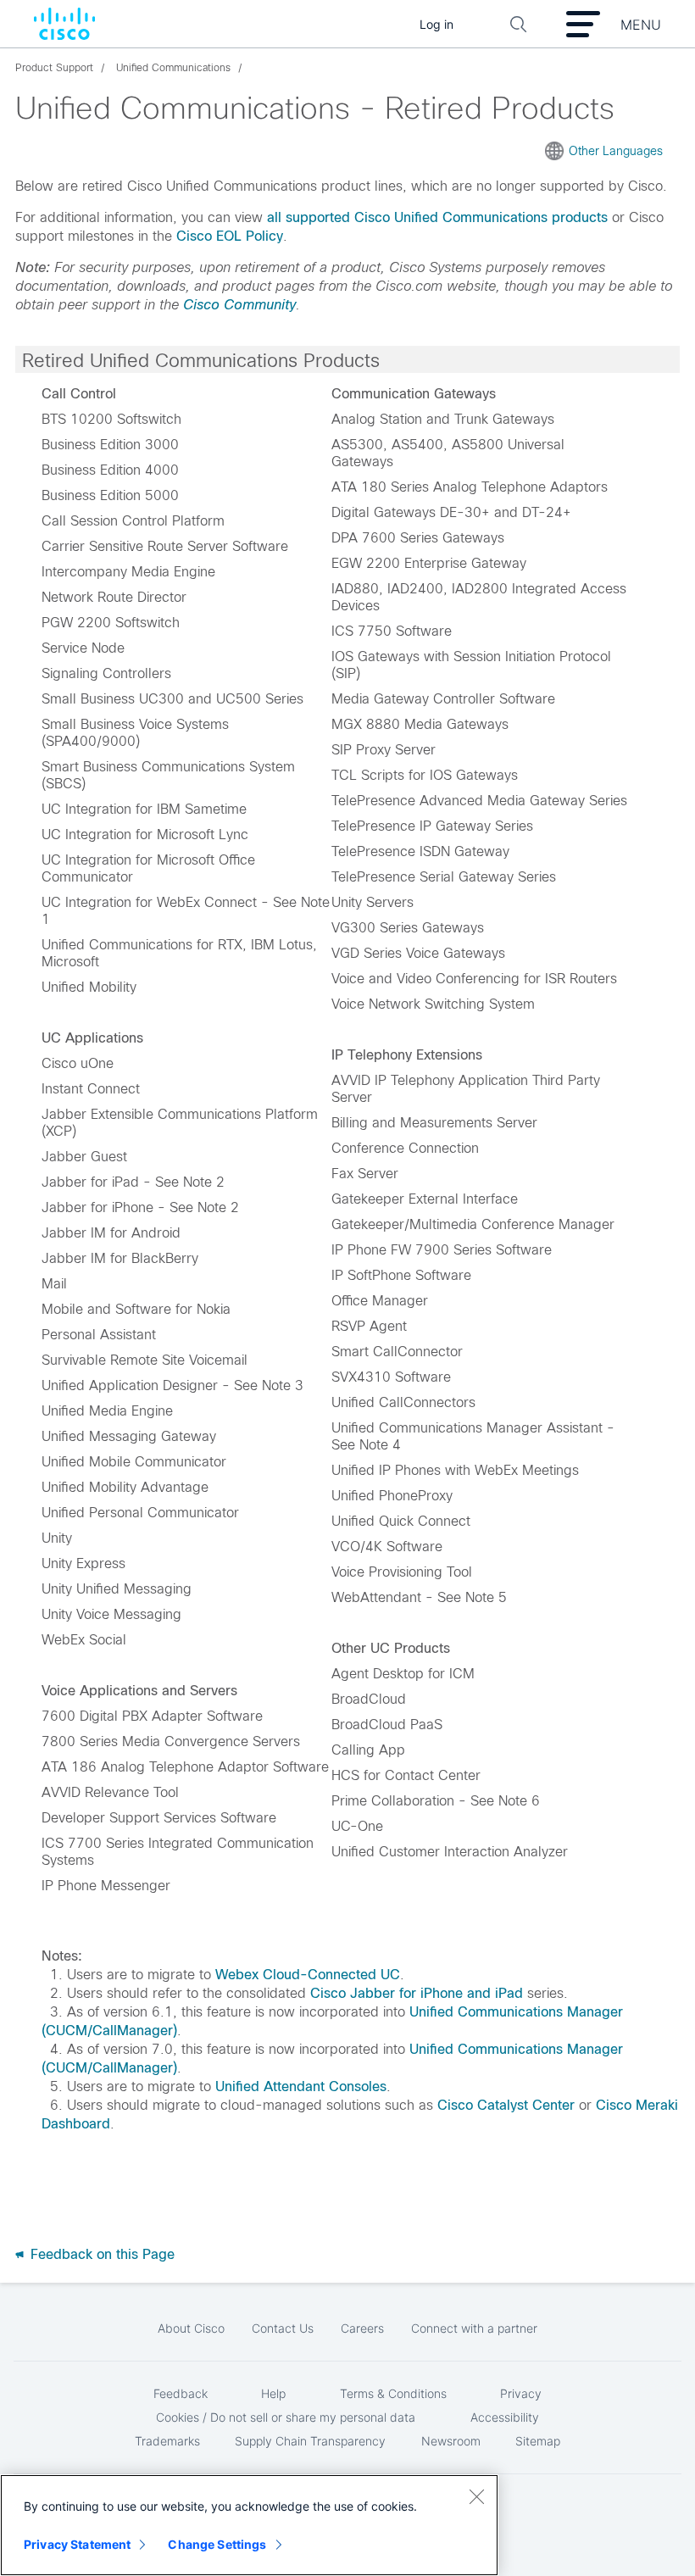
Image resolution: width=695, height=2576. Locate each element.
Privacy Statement (77, 2544)
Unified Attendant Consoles (301, 2086)
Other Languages (616, 151)
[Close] (476, 2496)
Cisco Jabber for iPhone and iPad (417, 1993)
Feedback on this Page (100, 2254)
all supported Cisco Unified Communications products (437, 217)
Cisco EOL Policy (230, 236)
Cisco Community (239, 305)
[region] (249, 2525)
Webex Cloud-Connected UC (308, 1975)
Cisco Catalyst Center (506, 2105)
